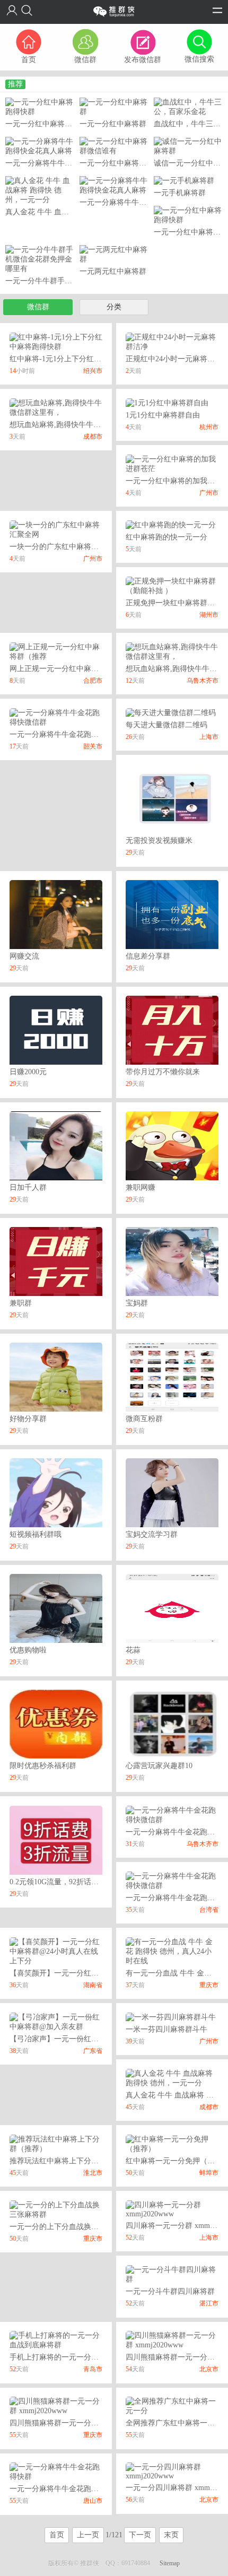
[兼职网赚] (172, 1145)
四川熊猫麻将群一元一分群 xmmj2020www (79, 2423)
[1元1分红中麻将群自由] (167, 402)
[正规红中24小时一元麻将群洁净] (172, 341)
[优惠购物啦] (56, 1608)
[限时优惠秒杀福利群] (56, 1724)
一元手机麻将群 (180, 193)
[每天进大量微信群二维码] (171, 712)
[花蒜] (172, 1608)
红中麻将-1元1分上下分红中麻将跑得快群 (78, 359)
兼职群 (21, 1303)
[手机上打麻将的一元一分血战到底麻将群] (56, 2340)
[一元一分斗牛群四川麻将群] (172, 2274)
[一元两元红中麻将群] (114, 254)
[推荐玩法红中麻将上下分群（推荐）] (56, 2143)
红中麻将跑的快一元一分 (166, 537)
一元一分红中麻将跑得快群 (50, 124)
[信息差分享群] (172, 914)
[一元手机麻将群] (184, 180)
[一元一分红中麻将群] (114, 106)
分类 (114, 307)
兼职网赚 (141, 1187)
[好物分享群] (56, 1377)
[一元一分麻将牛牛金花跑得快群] (56, 2471)
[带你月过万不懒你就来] (172, 1029)
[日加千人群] (56, 1145)
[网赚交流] (56, 914)
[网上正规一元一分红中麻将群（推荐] (56, 651)
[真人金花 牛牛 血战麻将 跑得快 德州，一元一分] (40, 190)
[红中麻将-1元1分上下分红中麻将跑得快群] (56, 341)
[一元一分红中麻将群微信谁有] (114, 146)
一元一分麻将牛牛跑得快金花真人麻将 (68, 163)
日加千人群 (28, 1187)
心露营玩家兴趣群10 (159, 1766)
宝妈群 (137, 1303)
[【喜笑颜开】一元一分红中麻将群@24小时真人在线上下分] (56, 1951)
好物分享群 (28, 1419)
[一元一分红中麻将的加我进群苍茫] (172, 463)
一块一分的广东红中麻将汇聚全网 (65, 547)
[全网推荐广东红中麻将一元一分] (172, 2405)
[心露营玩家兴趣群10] (172, 1724)
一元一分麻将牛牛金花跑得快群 (62, 2489)
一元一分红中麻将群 (113, 124)
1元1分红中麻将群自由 (163, 415)
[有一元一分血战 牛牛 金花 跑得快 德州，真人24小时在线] (172, 1951)
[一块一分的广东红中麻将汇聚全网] (56, 529)
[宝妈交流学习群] (172, 1492)
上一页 (88, 2535)
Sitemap (170, 2563)
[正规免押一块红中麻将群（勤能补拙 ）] (172, 585)
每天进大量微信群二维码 (166, 725)
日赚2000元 (28, 1072)
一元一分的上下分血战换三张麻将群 (69, 2227)
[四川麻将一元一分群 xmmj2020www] (172, 2209)
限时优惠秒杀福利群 (43, 1766)
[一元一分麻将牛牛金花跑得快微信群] (56, 717)
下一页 (140, 2535)
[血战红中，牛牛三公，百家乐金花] (188, 106)
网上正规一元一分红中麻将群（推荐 (69, 669)
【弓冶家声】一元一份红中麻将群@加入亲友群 (87, 2039)
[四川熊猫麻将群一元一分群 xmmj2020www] (172, 2340)
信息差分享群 (148, 956)
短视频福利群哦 (36, 1534)
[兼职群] (56, 1261)
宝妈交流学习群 (152, 1534)
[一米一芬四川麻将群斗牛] (171, 2017)
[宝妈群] (172, 1261)
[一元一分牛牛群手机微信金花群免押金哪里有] (40, 259)
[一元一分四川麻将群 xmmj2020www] (172, 2471)
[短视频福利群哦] (56, 1492)
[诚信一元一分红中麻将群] (188, 146)
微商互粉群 (144, 1419)
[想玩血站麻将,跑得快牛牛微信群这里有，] (56, 407)
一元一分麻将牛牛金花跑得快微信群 (69, 734)
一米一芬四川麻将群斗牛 (166, 2029)
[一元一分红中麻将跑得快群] (40, 106)
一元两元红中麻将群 (113, 271)
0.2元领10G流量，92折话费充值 (62, 1882)
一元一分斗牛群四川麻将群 (170, 2291)
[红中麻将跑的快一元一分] (171, 524)
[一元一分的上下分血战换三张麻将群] (56, 2209)
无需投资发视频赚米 (159, 841)
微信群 (38, 307)
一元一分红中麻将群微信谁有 (128, 163)
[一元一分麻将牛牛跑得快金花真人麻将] (40, 146)
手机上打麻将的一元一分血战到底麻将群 (76, 2357)
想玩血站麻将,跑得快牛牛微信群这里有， (77, 425)
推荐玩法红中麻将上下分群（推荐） (69, 2161)
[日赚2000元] (56, 1029)
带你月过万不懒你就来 (163, 1072)
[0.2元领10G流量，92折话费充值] (56, 1839)
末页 (171, 2535)
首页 (57, 2535)
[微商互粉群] (172, 1377)
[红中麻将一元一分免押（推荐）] (172, 2143)
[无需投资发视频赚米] (172, 798)
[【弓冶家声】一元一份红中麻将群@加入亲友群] (56, 2021)
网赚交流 (24, 956)
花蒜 (133, 1650)
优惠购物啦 (28, 1650)
